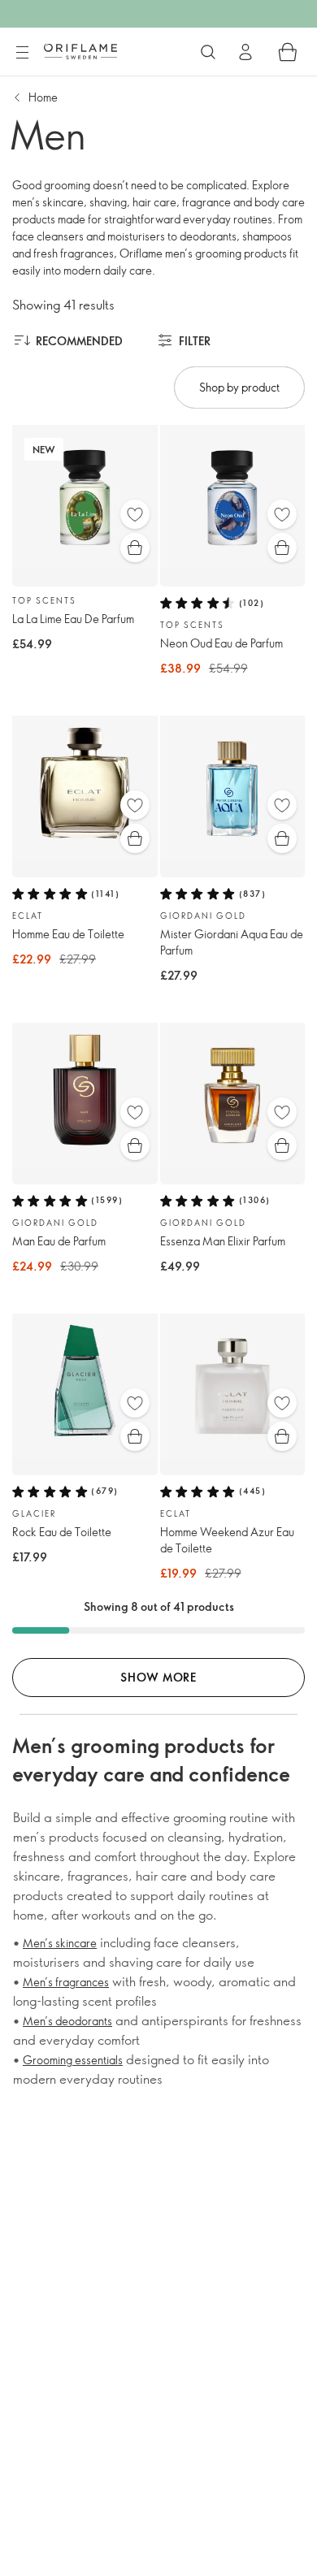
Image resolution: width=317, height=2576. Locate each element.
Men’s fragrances (66, 1982)
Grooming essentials (73, 2060)
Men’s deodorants (67, 2021)
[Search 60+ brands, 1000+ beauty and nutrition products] (208, 52)
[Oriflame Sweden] (80, 51)
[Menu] (22, 53)
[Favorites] (135, 514)
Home (43, 97)
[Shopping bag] (288, 52)
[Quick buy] (135, 548)
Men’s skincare (60, 1943)
